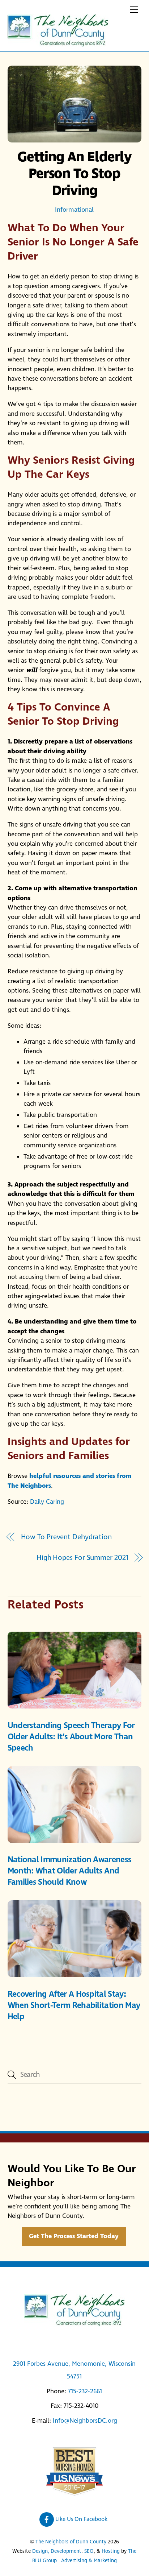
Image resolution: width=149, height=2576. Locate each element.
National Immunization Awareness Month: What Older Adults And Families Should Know (70, 1871)
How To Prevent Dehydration (66, 1537)
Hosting (111, 2551)
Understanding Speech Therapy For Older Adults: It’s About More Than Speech (71, 1737)
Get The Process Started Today (74, 2237)
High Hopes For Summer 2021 (82, 1558)
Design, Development (57, 2551)
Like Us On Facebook (81, 2519)
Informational (74, 210)
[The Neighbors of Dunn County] (58, 44)
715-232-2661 (85, 2391)
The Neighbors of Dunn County (71, 2542)
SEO (89, 2551)
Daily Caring (47, 1502)
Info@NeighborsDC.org (85, 2421)
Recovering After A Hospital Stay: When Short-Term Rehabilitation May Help (74, 2006)
